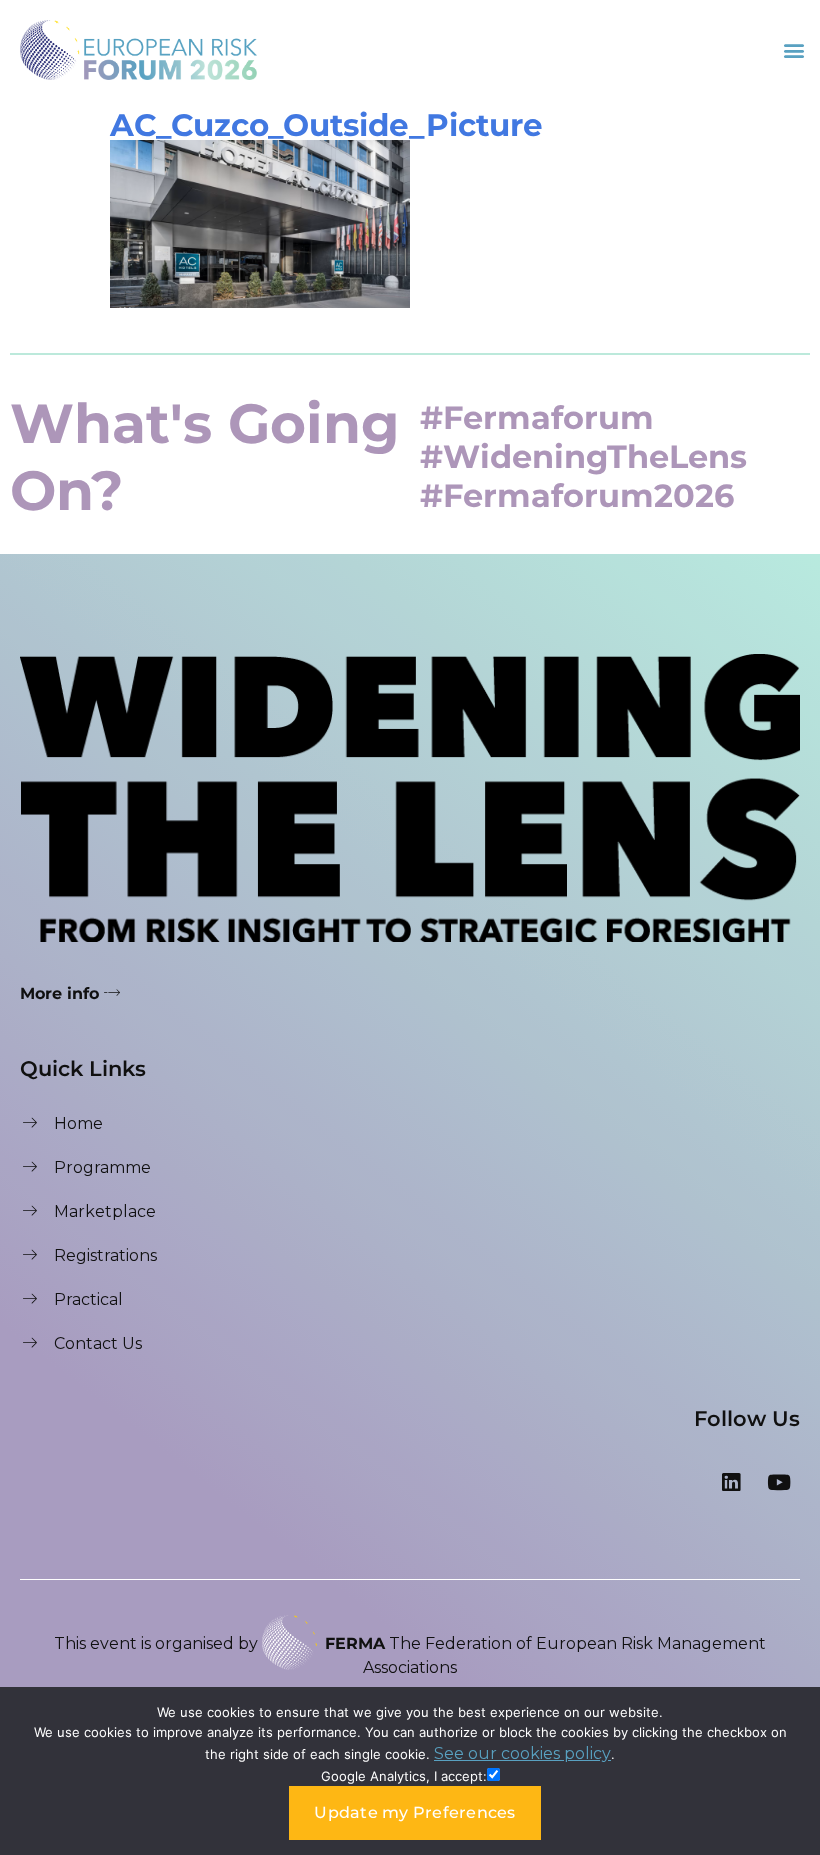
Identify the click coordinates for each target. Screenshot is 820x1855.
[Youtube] (779, 1483)
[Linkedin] (731, 1483)
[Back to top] (785, 1667)
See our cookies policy (522, 1753)
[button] (793, 49)
